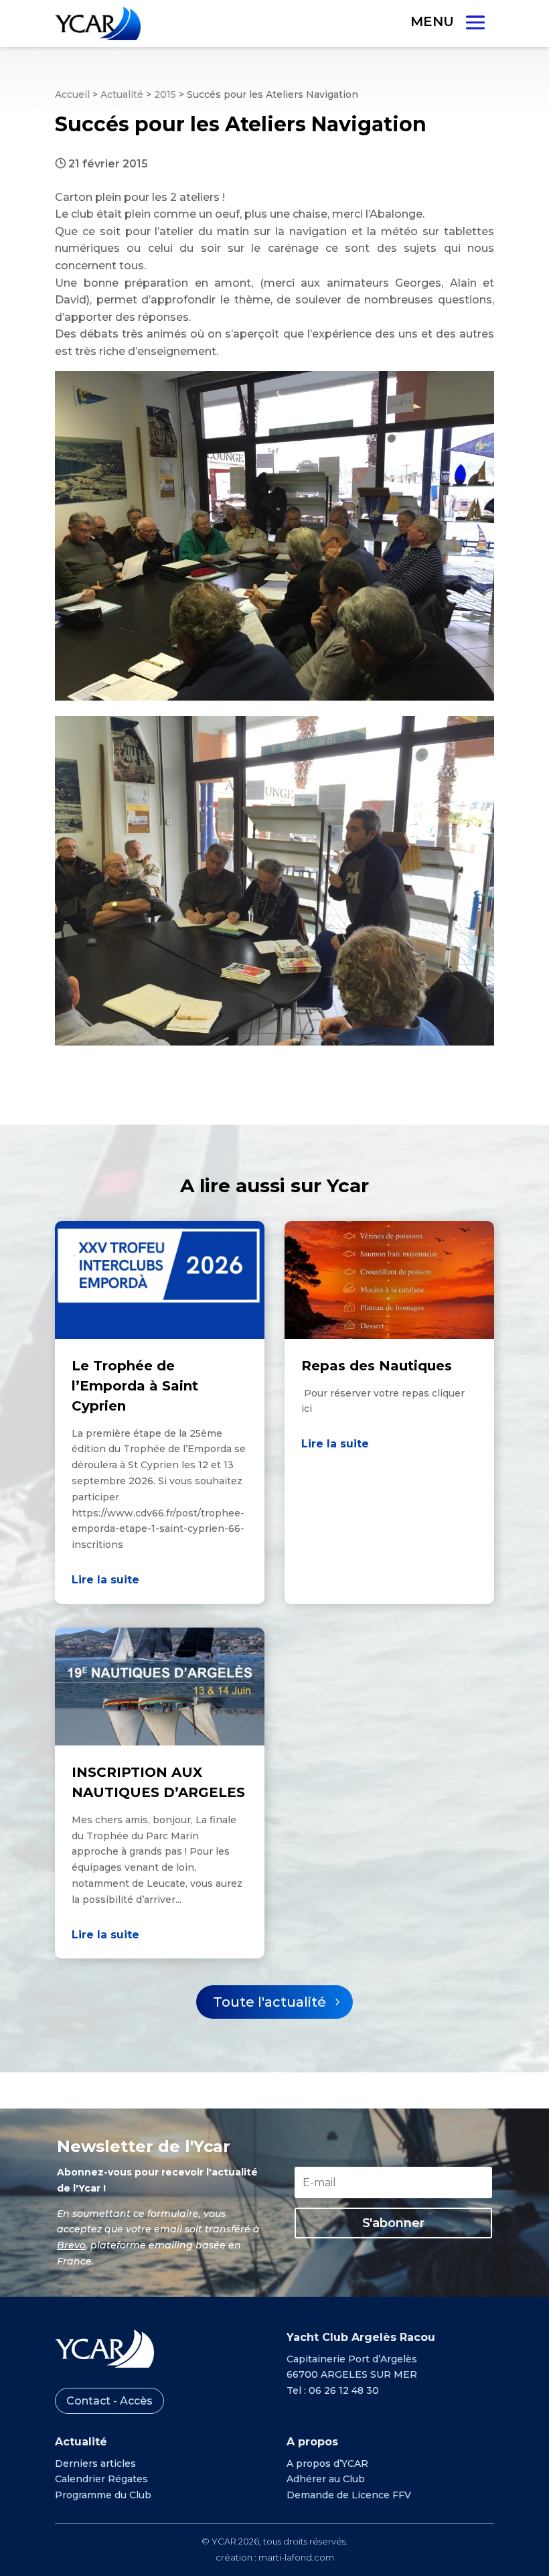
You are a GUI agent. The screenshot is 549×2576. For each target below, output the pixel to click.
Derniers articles (95, 2463)
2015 (165, 94)
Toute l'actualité (269, 2002)
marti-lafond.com (296, 2557)
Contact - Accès (109, 2401)
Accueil (72, 94)
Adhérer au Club (326, 2479)
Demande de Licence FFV (349, 2495)
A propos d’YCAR (327, 2463)
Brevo (71, 2245)
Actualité (122, 94)
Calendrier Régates (101, 2479)
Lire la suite (105, 1580)
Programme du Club (103, 2495)
